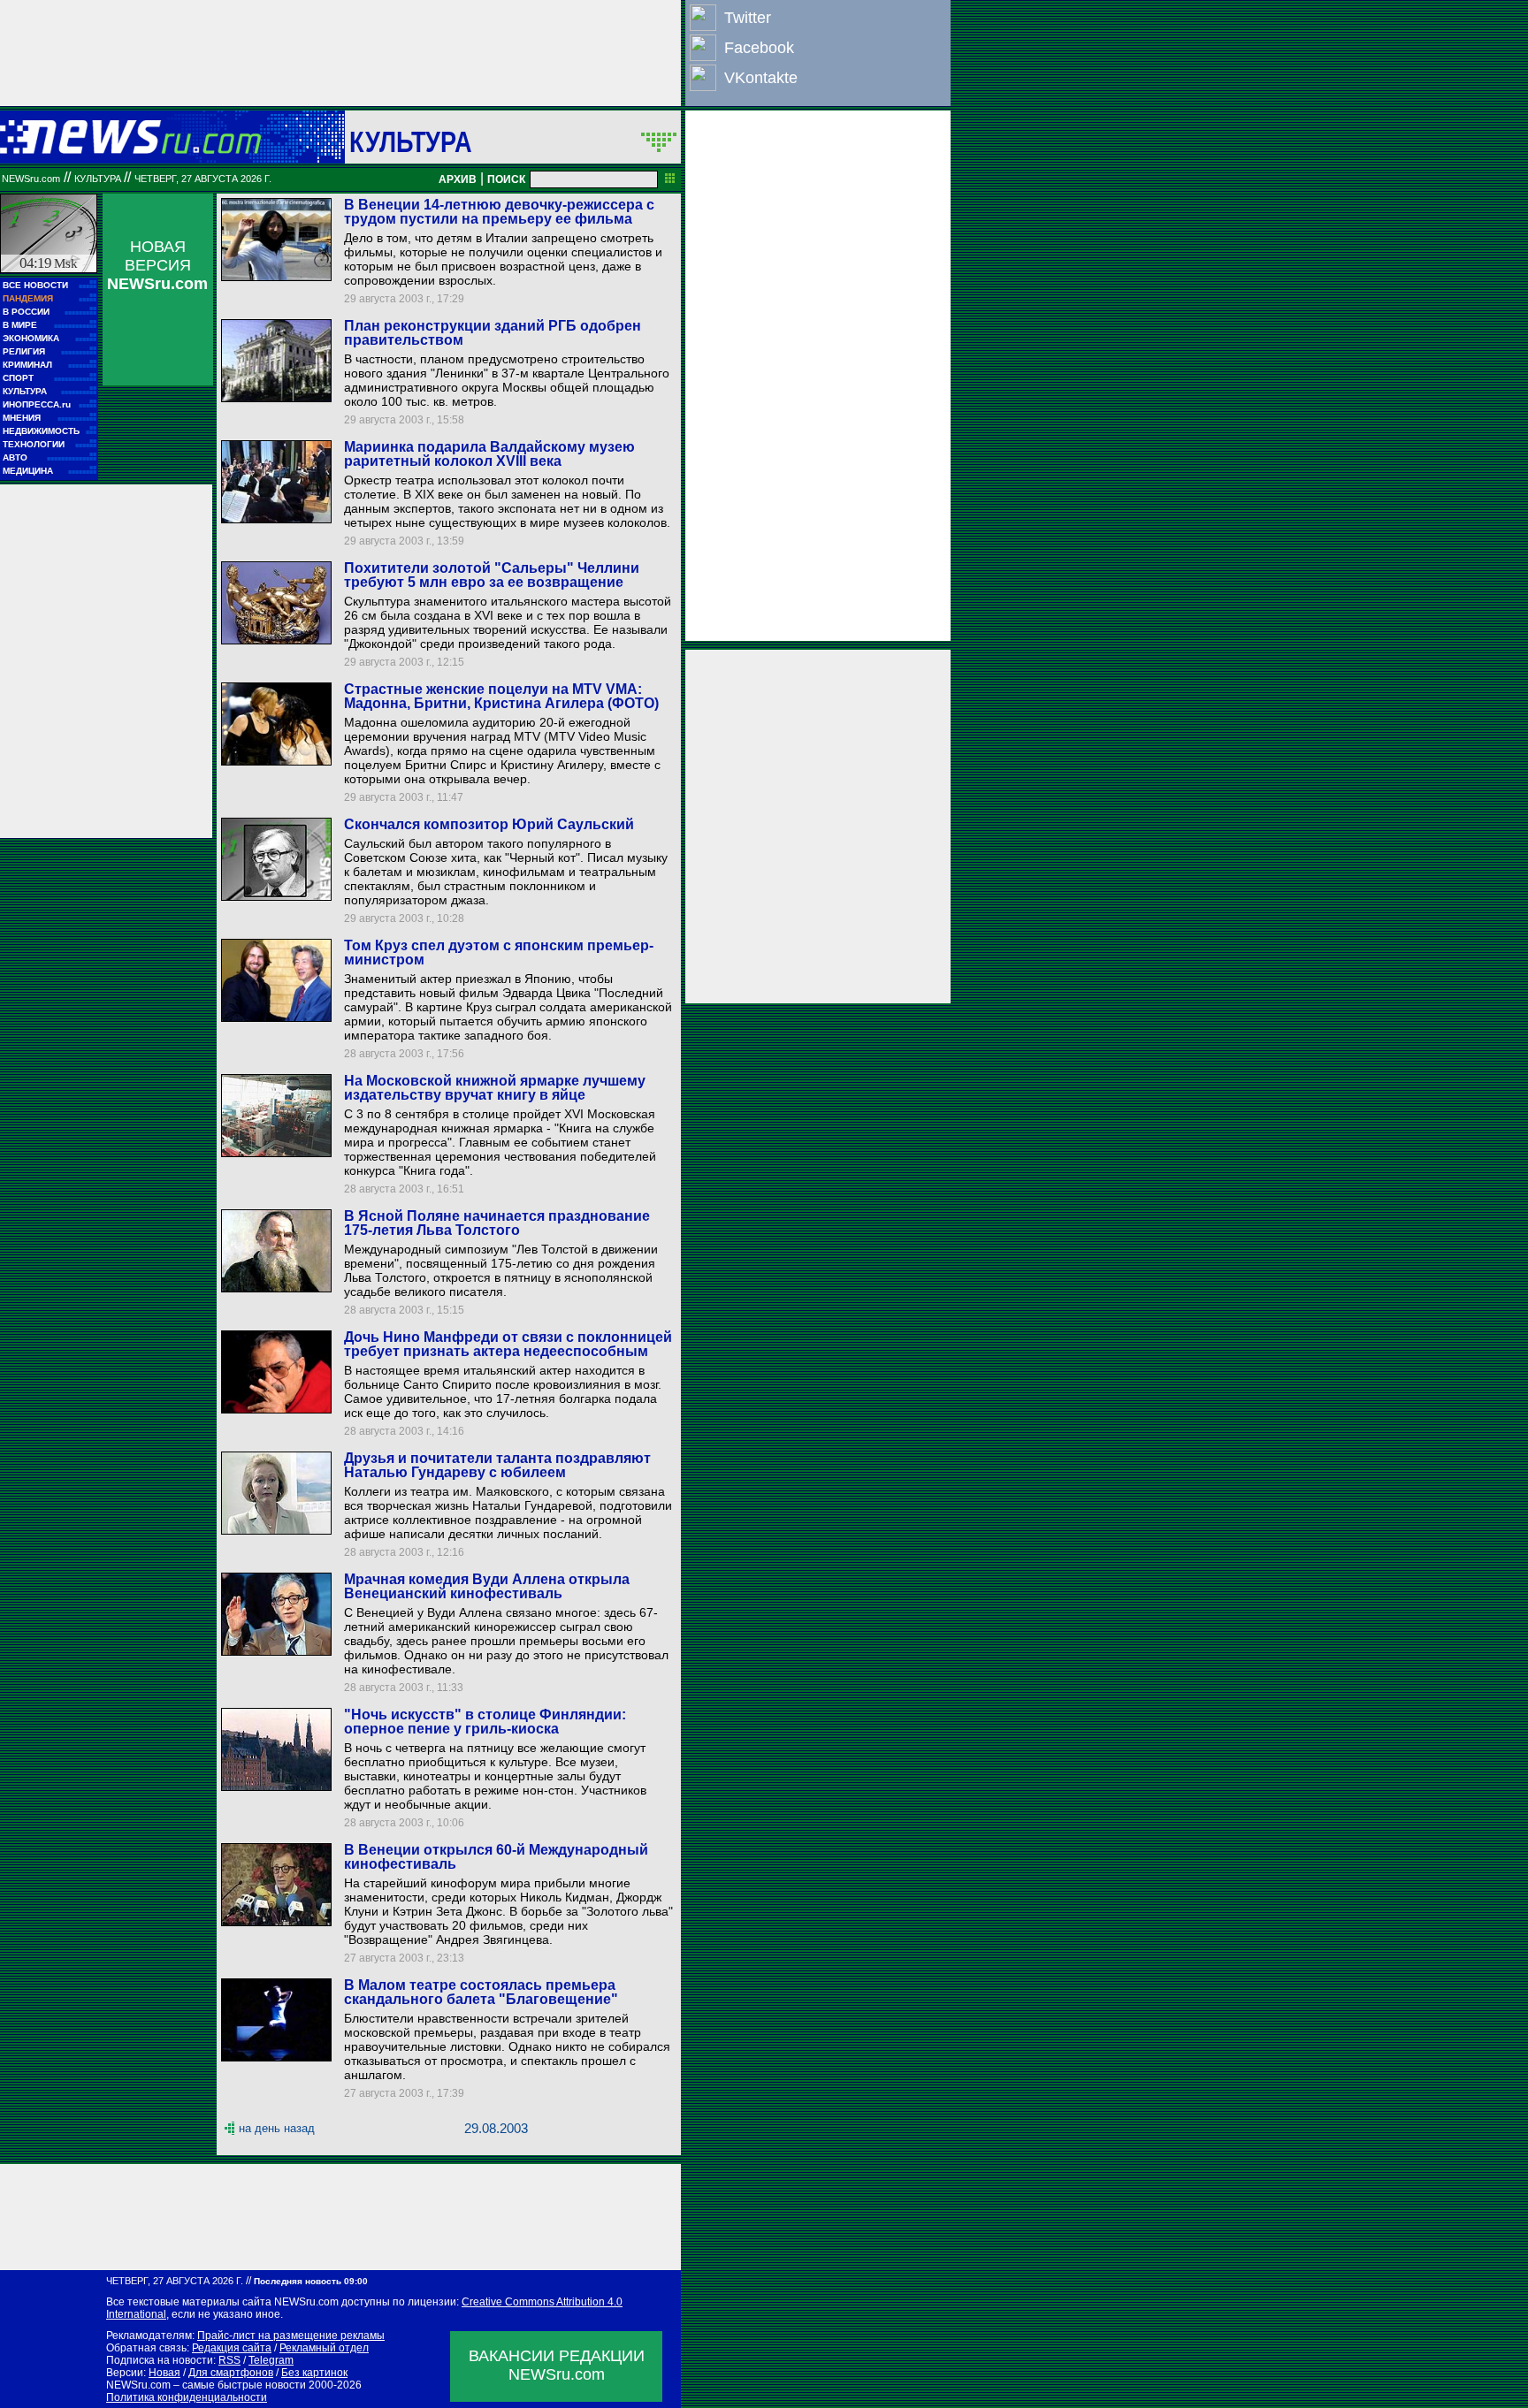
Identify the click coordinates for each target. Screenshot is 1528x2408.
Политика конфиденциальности (187, 2397)
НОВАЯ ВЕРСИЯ (157, 265)
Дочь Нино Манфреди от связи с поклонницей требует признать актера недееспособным (508, 1344)
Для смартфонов (231, 2373)
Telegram (271, 2360)
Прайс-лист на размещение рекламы (291, 2336)
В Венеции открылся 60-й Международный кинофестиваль (496, 1857)
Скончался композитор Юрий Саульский (489, 824)
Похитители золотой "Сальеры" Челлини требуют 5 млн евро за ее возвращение (492, 575)
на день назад (277, 2128)
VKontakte (761, 78)
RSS (229, 2360)
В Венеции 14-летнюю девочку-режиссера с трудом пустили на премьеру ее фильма (499, 212)
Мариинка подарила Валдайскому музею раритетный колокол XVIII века (489, 454)
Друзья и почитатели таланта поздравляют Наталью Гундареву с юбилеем (497, 1465)
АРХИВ (458, 179)
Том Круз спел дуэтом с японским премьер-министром (499, 953)
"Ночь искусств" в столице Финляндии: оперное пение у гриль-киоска (485, 1722)
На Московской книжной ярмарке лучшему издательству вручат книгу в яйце (495, 1088)
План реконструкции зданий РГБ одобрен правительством (493, 333)
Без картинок (314, 2373)
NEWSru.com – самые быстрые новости (206, 2385)
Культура (411, 141)
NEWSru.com (31, 179)
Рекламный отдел (324, 2348)
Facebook (759, 48)
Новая (164, 2373)
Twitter (748, 18)
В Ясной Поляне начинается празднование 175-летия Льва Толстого (497, 1223)
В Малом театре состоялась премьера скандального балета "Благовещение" (481, 1992)
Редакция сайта (232, 2348)
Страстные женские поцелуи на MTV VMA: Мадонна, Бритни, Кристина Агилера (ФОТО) (501, 696)
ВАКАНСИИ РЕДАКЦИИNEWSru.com (557, 2365)
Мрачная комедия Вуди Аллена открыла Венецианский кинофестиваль (487, 1586)
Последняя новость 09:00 (311, 2281)
